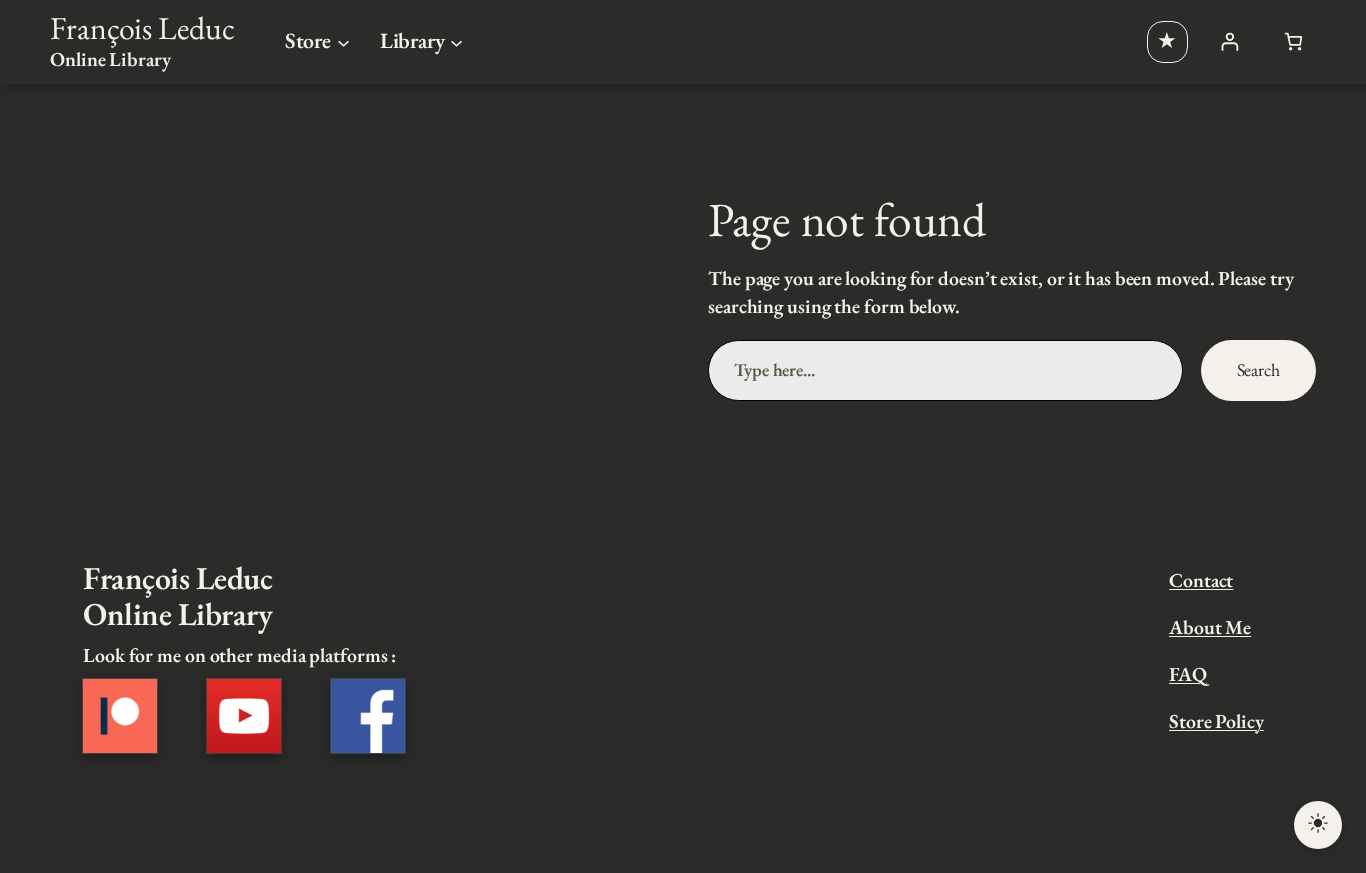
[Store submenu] (343, 41)
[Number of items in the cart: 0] (1293, 41)
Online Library (110, 59)
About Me (1210, 627)
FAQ (1188, 674)
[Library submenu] (456, 41)
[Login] (1229, 41)
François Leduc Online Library (177, 595)
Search (1258, 369)
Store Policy (1216, 721)
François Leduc (142, 27)
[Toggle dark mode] (1318, 825)
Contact (1201, 580)
